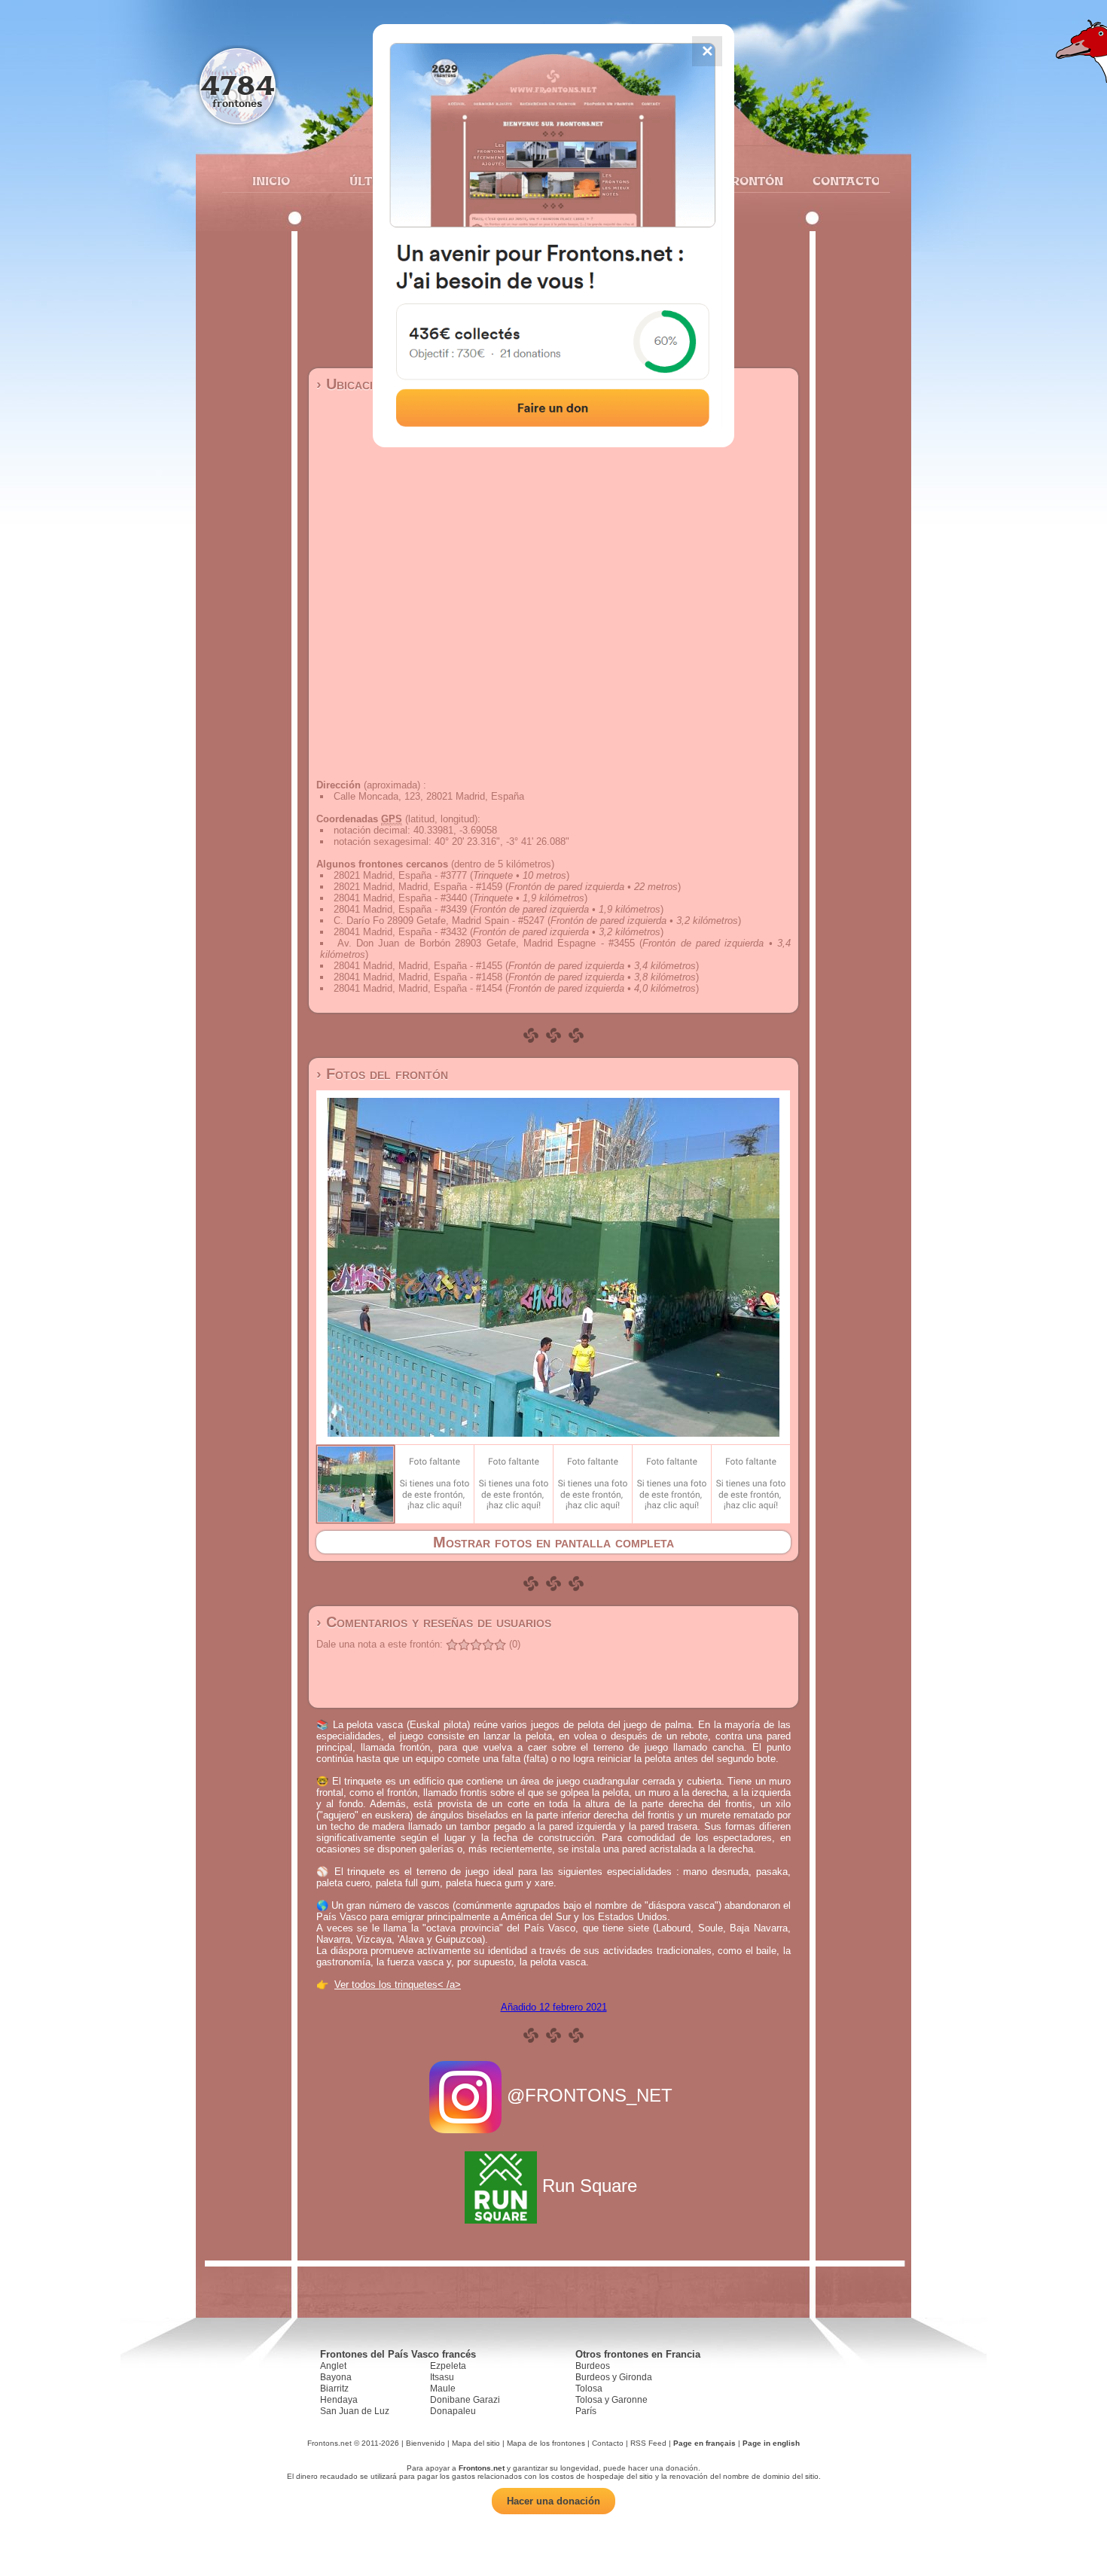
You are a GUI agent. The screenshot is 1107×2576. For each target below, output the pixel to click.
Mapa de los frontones (546, 2443)
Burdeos (593, 2366)
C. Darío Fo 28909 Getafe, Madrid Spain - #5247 (439, 921)
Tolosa (589, 2389)
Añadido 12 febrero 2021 (554, 2007)
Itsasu (442, 2377)
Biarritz (334, 2389)
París (586, 2411)
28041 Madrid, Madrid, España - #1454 (418, 988)
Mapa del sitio (476, 2443)
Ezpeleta (448, 2366)
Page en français (704, 2443)
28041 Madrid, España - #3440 (400, 898)
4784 (238, 85)
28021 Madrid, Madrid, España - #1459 (418, 887)
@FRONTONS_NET (590, 2095)
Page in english (771, 2443)
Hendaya (339, 2400)
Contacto (840, 181)
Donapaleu (453, 2411)
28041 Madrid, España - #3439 (400, 909)
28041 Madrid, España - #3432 (400, 932)
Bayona (336, 2377)
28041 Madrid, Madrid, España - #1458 (418, 977)
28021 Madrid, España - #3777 (400, 875)
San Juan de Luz (355, 2411)
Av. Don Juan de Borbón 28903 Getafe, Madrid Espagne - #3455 (486, 943)
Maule (443, 2389)
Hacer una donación (553, 2501)
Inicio (271, 181)
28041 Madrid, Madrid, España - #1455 (418, 966)
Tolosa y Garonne (611, 2400)
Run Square (590, 2186)
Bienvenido (425, 2443)
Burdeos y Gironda (614, 2377)
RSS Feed (648, 2443)
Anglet (333, 2366)
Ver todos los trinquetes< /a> (398, 1985)
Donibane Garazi (465, 2400)
